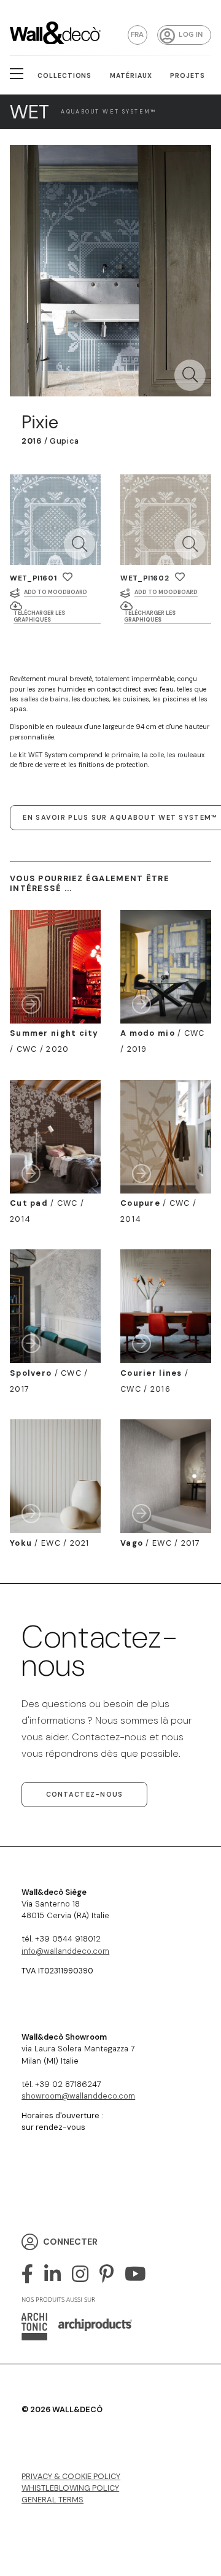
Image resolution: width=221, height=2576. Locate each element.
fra (138, 35)
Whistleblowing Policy (70, 2488)
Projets (188, 76)
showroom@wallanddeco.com (78, 2096)
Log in (191, 35)
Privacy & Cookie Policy (71, 2476)
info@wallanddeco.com (65, 1951)
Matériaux (131, 76)
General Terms (52, 2500)
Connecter (70, 2241)
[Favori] (68, 577)
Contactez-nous (85, 1794)
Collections (65, 76)
